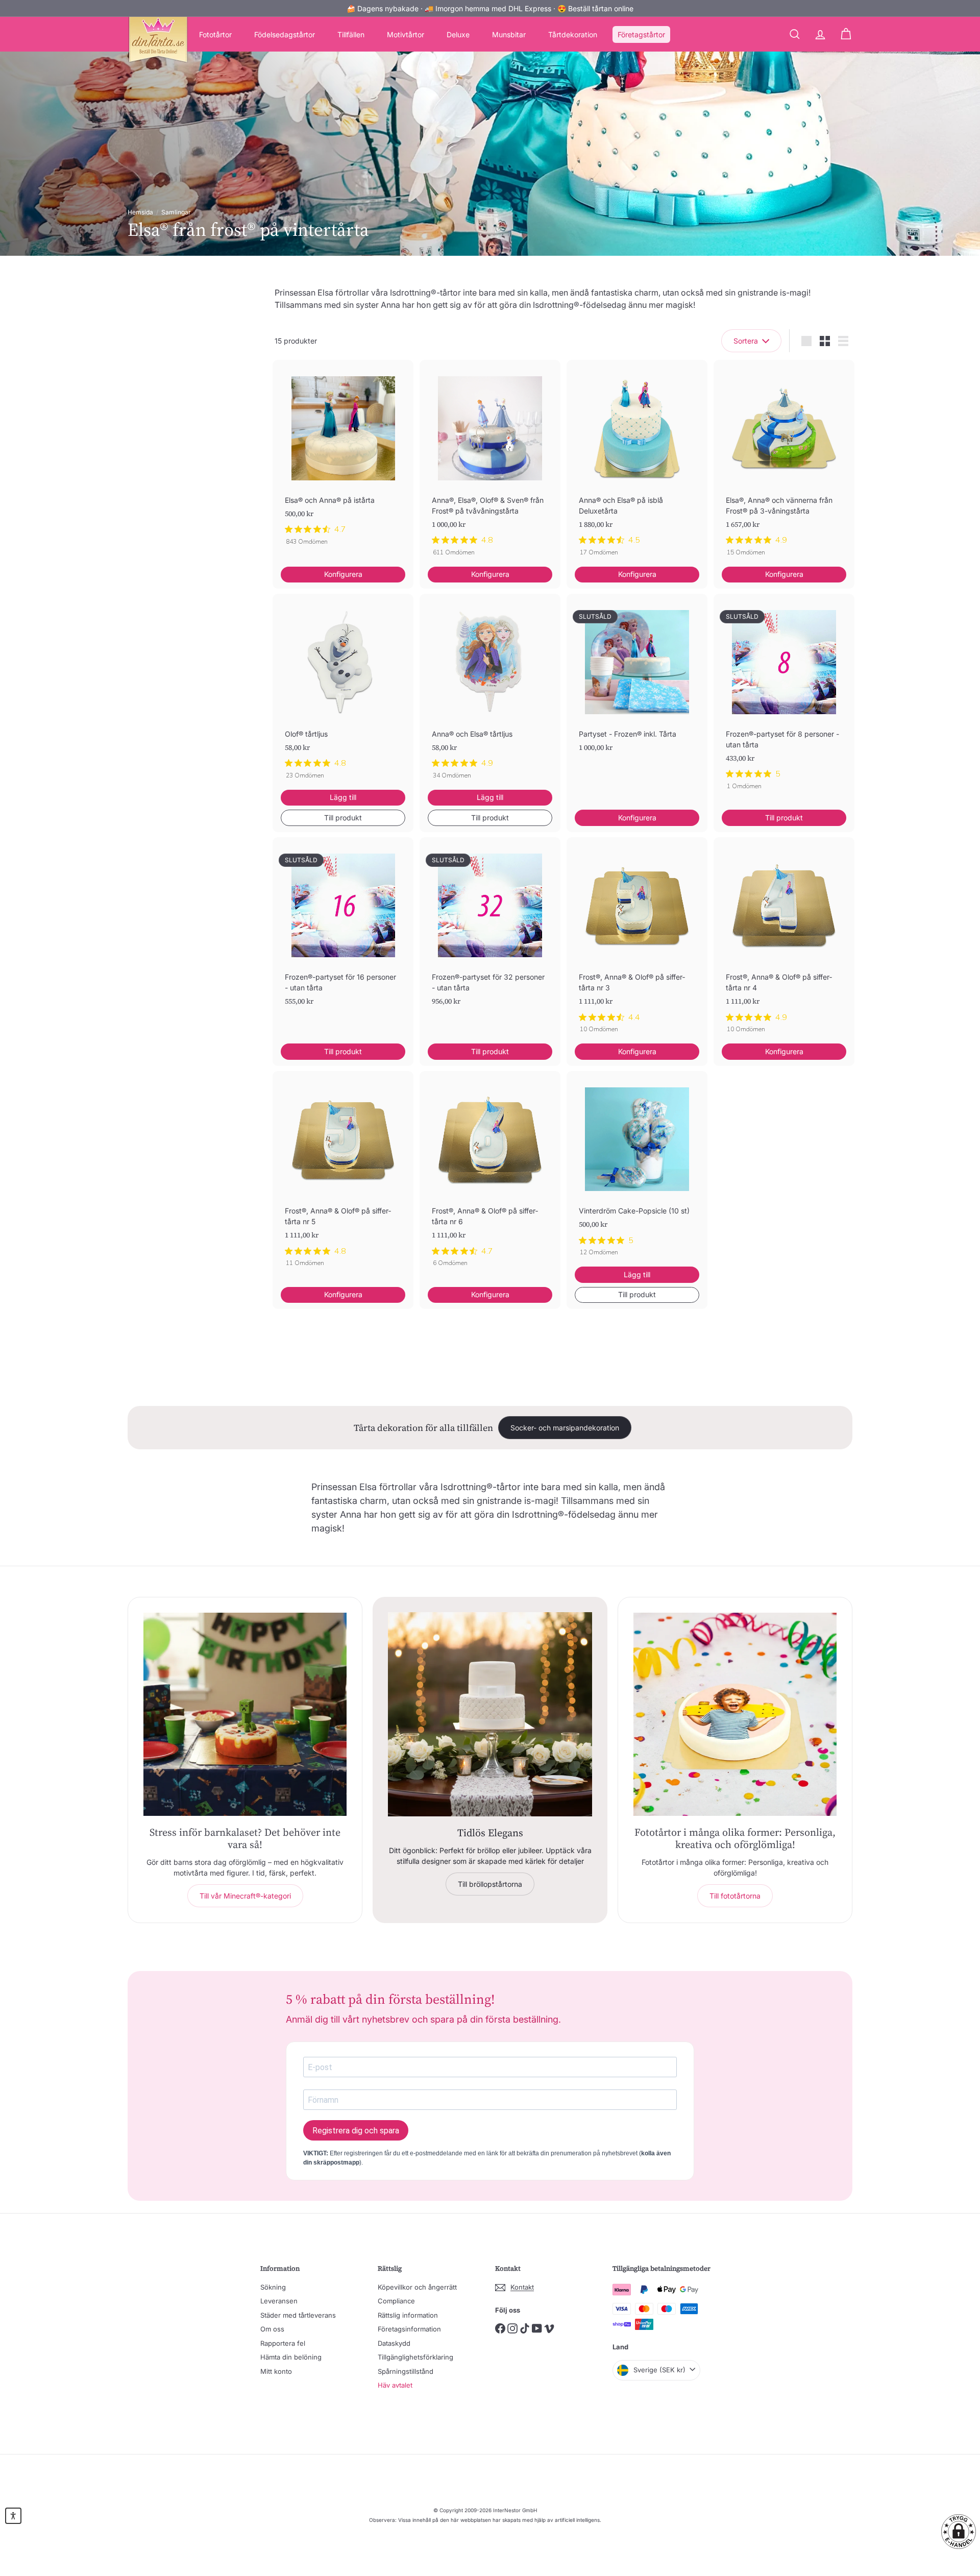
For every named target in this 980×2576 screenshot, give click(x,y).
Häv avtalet (395, 2385)
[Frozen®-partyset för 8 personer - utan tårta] (784, 697)
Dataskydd (394, 2343)
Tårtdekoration (573, 34)
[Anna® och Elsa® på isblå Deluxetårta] (637, 463)
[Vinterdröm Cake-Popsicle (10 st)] (637, 1169)
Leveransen (279, 2301)
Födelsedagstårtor (285, 34)
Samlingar (176, 212)
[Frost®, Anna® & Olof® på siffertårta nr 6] (490, 1174)
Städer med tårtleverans (298, 2315)
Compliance (396, 2301)
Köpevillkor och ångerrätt (417, 2287)
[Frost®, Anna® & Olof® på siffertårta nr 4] (784, 941)
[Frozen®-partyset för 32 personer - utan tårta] (490, 938)
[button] (959, 2532)
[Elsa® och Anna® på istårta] (343, 458)
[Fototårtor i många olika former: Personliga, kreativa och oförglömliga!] (735, 1714)
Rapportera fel (283, 2343)
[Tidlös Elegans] (490, 1714)
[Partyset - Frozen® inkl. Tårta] (637, 689)
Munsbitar (509, 34)
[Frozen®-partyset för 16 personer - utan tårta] (343, 938)
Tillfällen (351, 34)
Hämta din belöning (291, 2357)
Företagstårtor (641, 34)
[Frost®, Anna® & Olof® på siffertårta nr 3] (637, 941)
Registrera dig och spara (356, 2131)
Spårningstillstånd (406, 2371)
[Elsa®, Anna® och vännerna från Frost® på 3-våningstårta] (784, 463)
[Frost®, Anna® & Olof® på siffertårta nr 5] (343, 1174)
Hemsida (140, 212)
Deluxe (458, 34)
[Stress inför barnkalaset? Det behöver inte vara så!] (245, 1714)
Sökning (273, 2287)
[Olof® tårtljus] (343, 692)
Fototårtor (215, 34)
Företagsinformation (409, 2329)
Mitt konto (276, 2371)
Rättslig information (408, 2315)
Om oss (272, 2329)
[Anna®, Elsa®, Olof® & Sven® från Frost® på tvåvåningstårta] (490, 463)
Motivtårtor (406, 34)
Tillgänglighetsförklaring (415, 2357)
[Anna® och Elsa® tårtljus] (490, 692)
